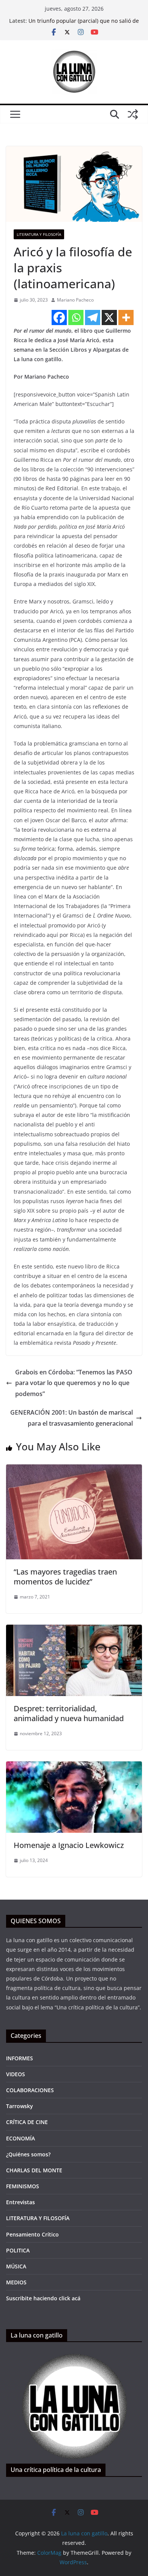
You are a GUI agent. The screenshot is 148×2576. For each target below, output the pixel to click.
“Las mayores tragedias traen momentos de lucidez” (65, 1577)
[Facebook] (59, 317)
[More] (126, 317)
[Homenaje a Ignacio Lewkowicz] (74, 1767)
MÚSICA (16, 2266)
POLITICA (18, 2250)
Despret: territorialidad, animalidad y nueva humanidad (69, 1713)
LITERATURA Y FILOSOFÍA (39, 234)
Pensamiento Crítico (32, 2234)
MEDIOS (16, 2282)
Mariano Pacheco (75, 300)
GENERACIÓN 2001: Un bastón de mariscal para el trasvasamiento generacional (72, 1418)
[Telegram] (93, 317)
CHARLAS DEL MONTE (34, 2170)
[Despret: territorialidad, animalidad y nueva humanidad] (74, 1630)
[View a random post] (133, 114)
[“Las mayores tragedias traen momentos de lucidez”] (74, 1470)
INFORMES (20, 2058)
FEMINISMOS (23, 2186)
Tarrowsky (20, 2106)
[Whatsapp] (76, 317)
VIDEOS (16, 2074)
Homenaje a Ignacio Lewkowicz (69, 1845)
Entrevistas (20, 2202)
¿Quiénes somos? (28, 2154)
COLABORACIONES (30, 2090)
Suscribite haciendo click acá (43, 2298)
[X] (109, 317)
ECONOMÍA (20, 2138)
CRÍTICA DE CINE (27, 2122)
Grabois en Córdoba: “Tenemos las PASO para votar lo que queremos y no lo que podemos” (74, 1383)
